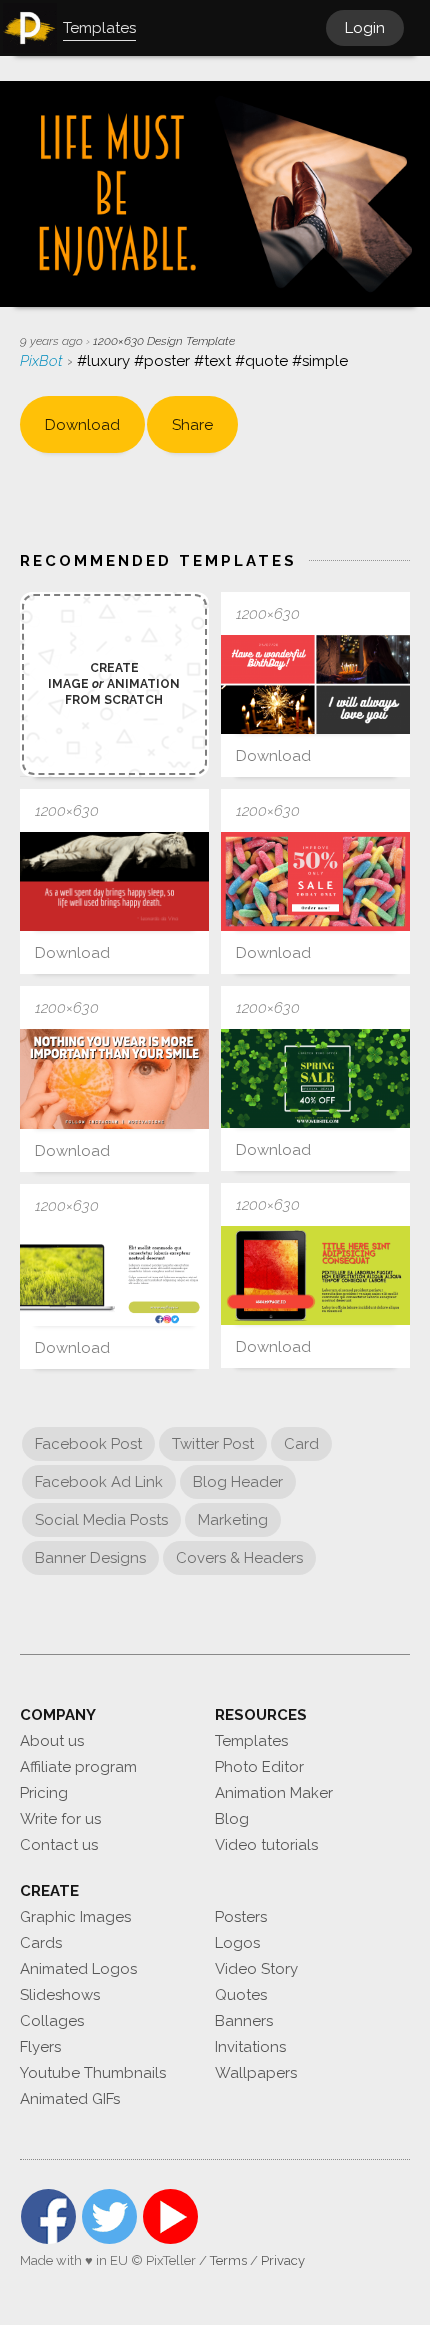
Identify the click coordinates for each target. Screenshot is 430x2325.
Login (365, 28)
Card (301, 1444)
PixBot (43, 361)
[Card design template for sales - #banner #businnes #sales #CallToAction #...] (315, 881)
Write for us (60, 1819)
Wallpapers (256, 2073)
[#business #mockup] (114, 1276)
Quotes (241, 1995)
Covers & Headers (239, 1558)
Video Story (256, 1969)
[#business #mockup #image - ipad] (315, 1275)
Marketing (233, 1520)
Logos (237, 1943)
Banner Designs (90, 1558)
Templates (251, 1741)
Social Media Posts (101, 1520)
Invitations (250, 2047)
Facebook (48, 2216)
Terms (228, 2260)
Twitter (109, 2216)
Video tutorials (266, 1845)
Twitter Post (213, 1444)
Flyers (40, 2047)
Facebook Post (88, 1444)
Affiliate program (78, 1767)
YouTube (170, 2216)
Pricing (44, 1793)
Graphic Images (75, 1917)
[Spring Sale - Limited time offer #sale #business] (315, 1078)
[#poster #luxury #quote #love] (114, 1078)
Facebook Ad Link (99, 1482)
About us (52, 1741)
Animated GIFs (70, 2099)
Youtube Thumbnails (93, 2073)
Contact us (59, 1845)
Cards (41, 1943)
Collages (52, 2021)
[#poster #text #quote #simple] (114, 881)
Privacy (283, 2260)
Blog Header (238, 1482)
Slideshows (60, 1995)
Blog (232, 1819)
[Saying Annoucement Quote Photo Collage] (315, 684)
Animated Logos (78, 1969)
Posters (241, 1917)
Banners (244, 2021)
